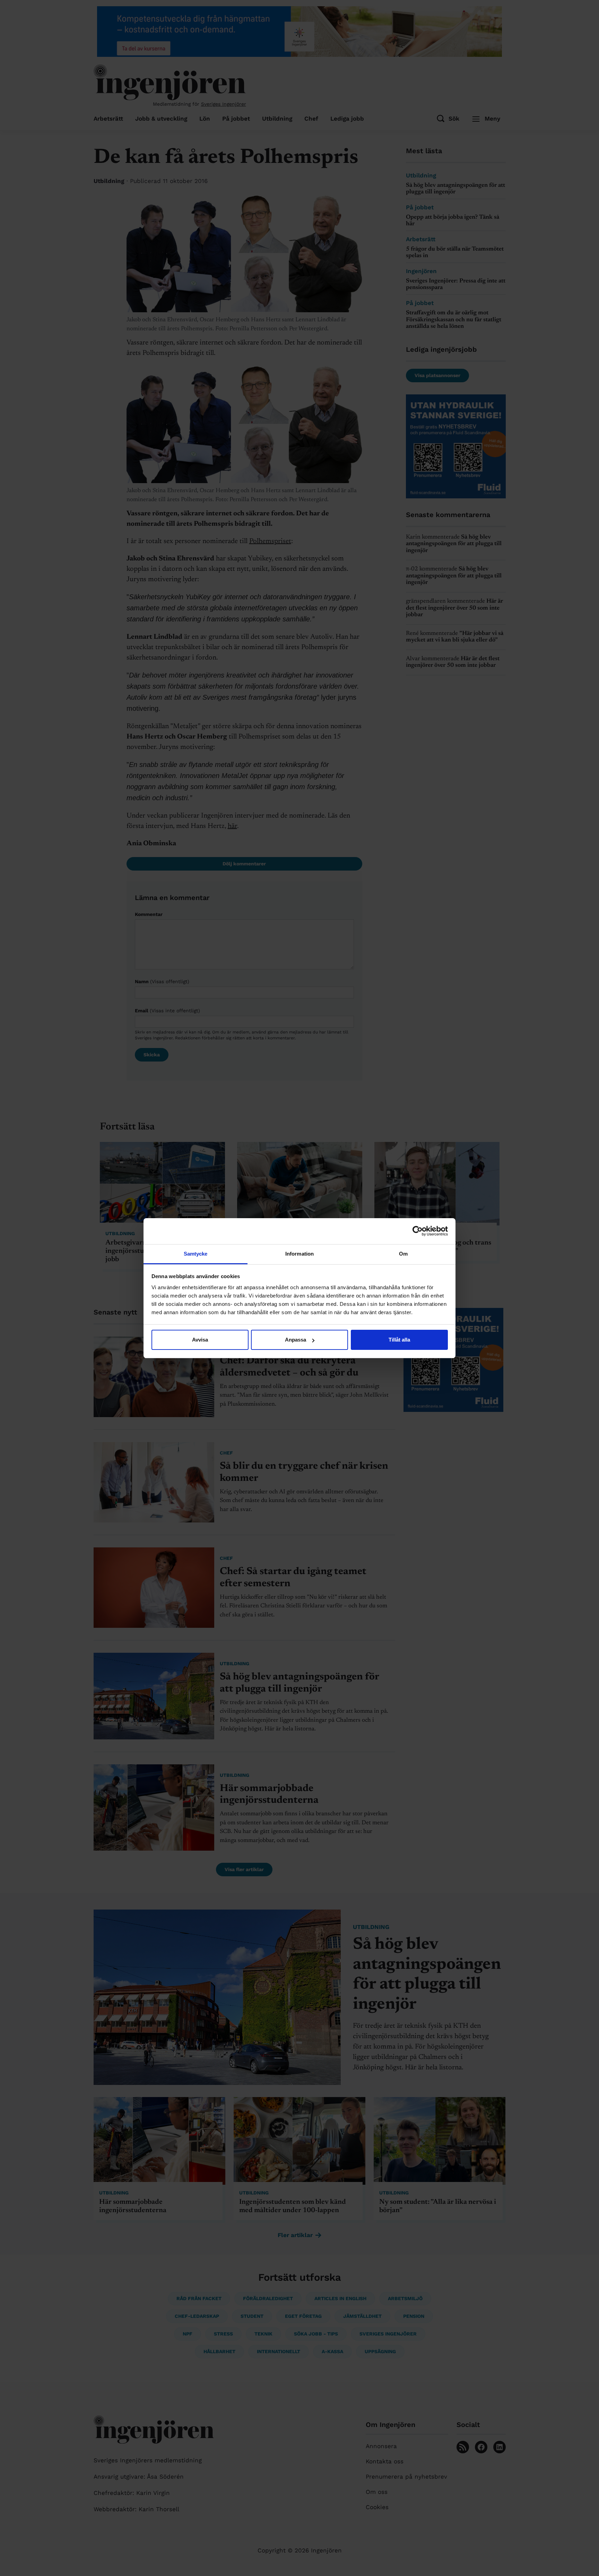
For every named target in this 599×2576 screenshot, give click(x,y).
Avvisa (200, 1340)
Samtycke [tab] (196, 1254)
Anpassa (296, 1340)
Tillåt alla (399, 1340)
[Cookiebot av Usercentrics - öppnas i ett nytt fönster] (418, 1231)
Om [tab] (403, 1254)
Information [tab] (299, 1254)
